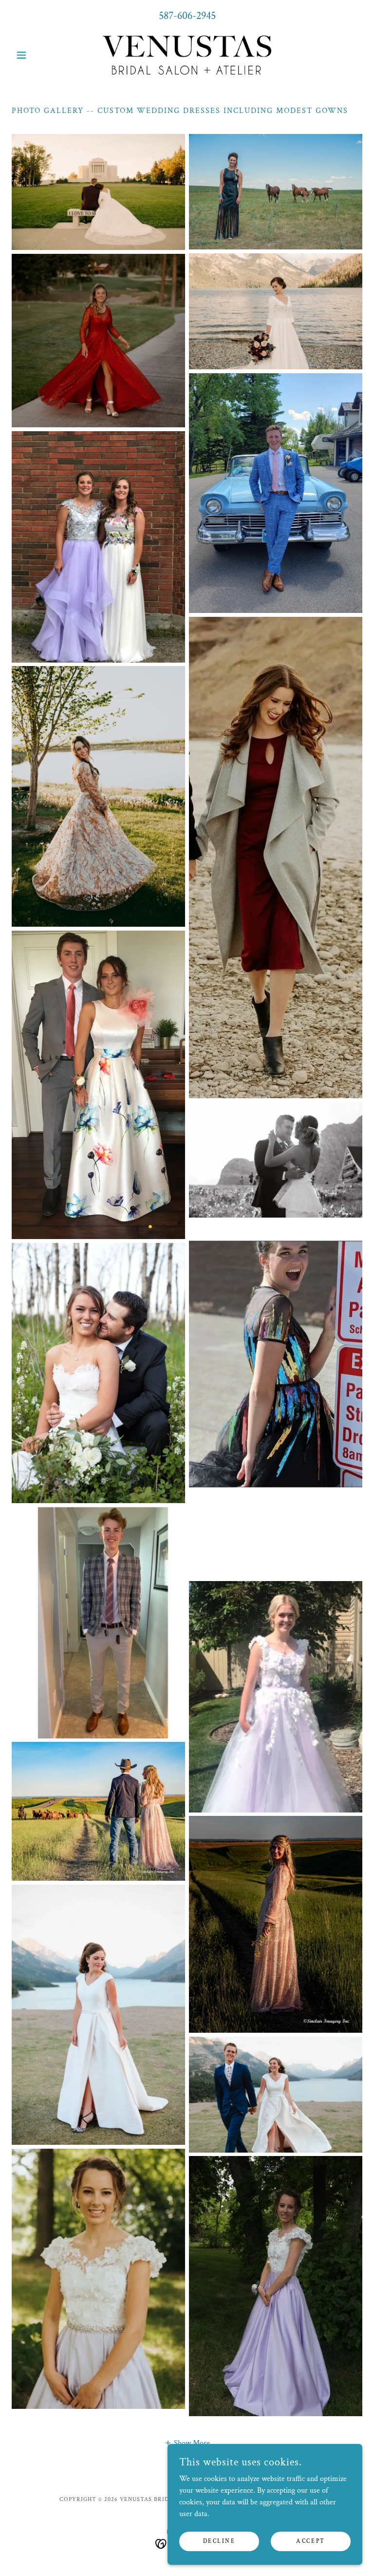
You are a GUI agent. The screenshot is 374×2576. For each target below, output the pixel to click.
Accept (310, 2541)
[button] (38, 55)
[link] (187, 55)
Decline (219, 2541)
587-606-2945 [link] (187, 16)
